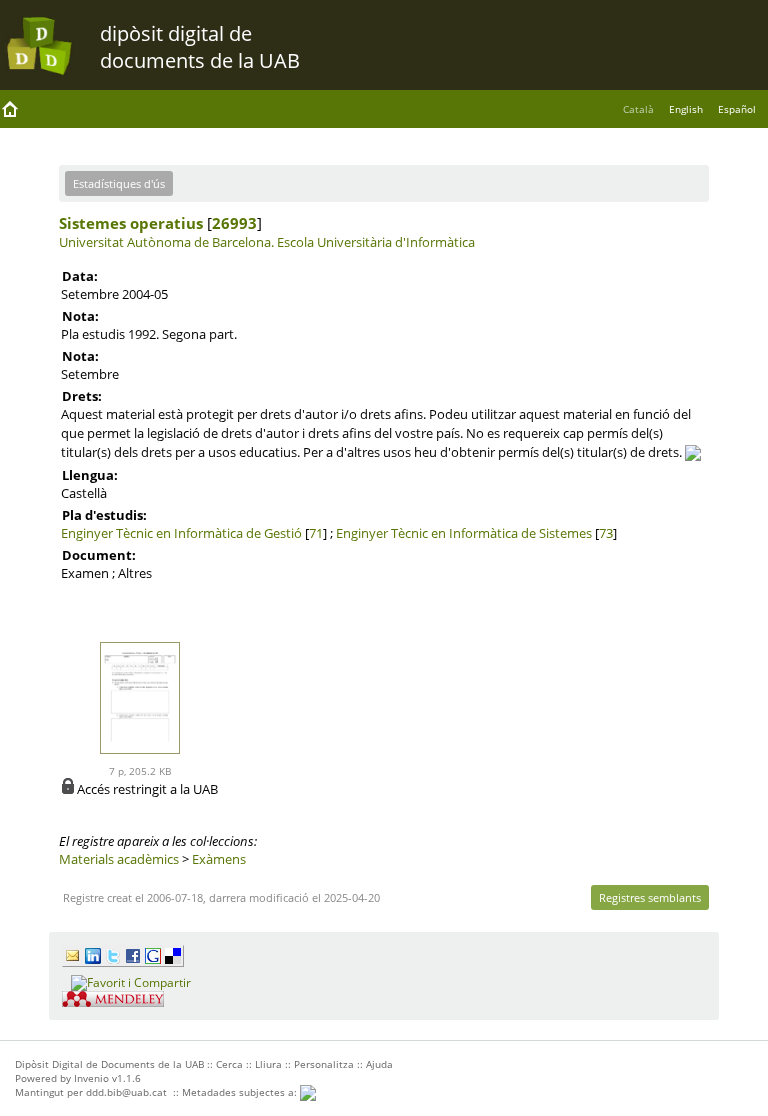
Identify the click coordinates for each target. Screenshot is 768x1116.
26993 (234, 223)
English (686, 109)
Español (737, 109)
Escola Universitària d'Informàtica (376, 242)
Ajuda (379, 1064)
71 (316, 533)
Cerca (229, 1064)
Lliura (268, 1064)
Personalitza (324, 1064)
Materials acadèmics (119, 859)
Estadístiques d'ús (119, 183)
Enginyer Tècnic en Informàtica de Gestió (181, 533)
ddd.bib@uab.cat (126, 1092)
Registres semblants (650, 897)
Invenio (91, 1078)
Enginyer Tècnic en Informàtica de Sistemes (464, 533)
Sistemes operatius (131, 223)
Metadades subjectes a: (241, 1092)
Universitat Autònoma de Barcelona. (166, 242)
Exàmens (219, 859)
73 (606, 533)
